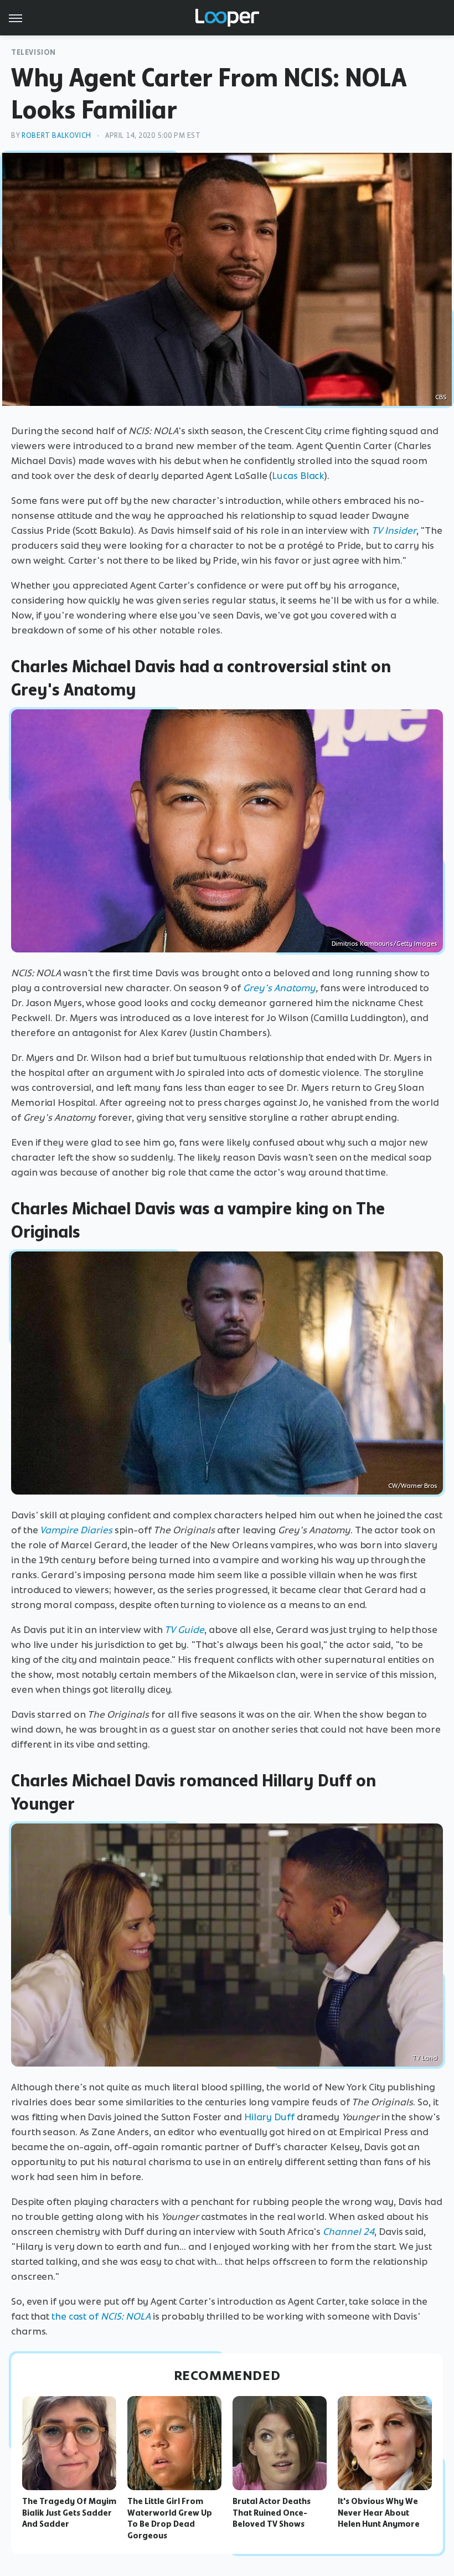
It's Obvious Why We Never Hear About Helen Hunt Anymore (379, 2513)
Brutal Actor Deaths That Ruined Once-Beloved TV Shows (272, 2513)
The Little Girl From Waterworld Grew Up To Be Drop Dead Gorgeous (170, 2518)
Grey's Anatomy (279, 988)
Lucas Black (298, 476)
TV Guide (184, 1630)
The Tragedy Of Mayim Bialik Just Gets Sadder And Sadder (69, 2513)
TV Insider (394, 530)
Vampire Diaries (76, 1530)
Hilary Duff (269, 2117)
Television (33, 52)
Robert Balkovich (56, 135)
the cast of (101, 2316)
